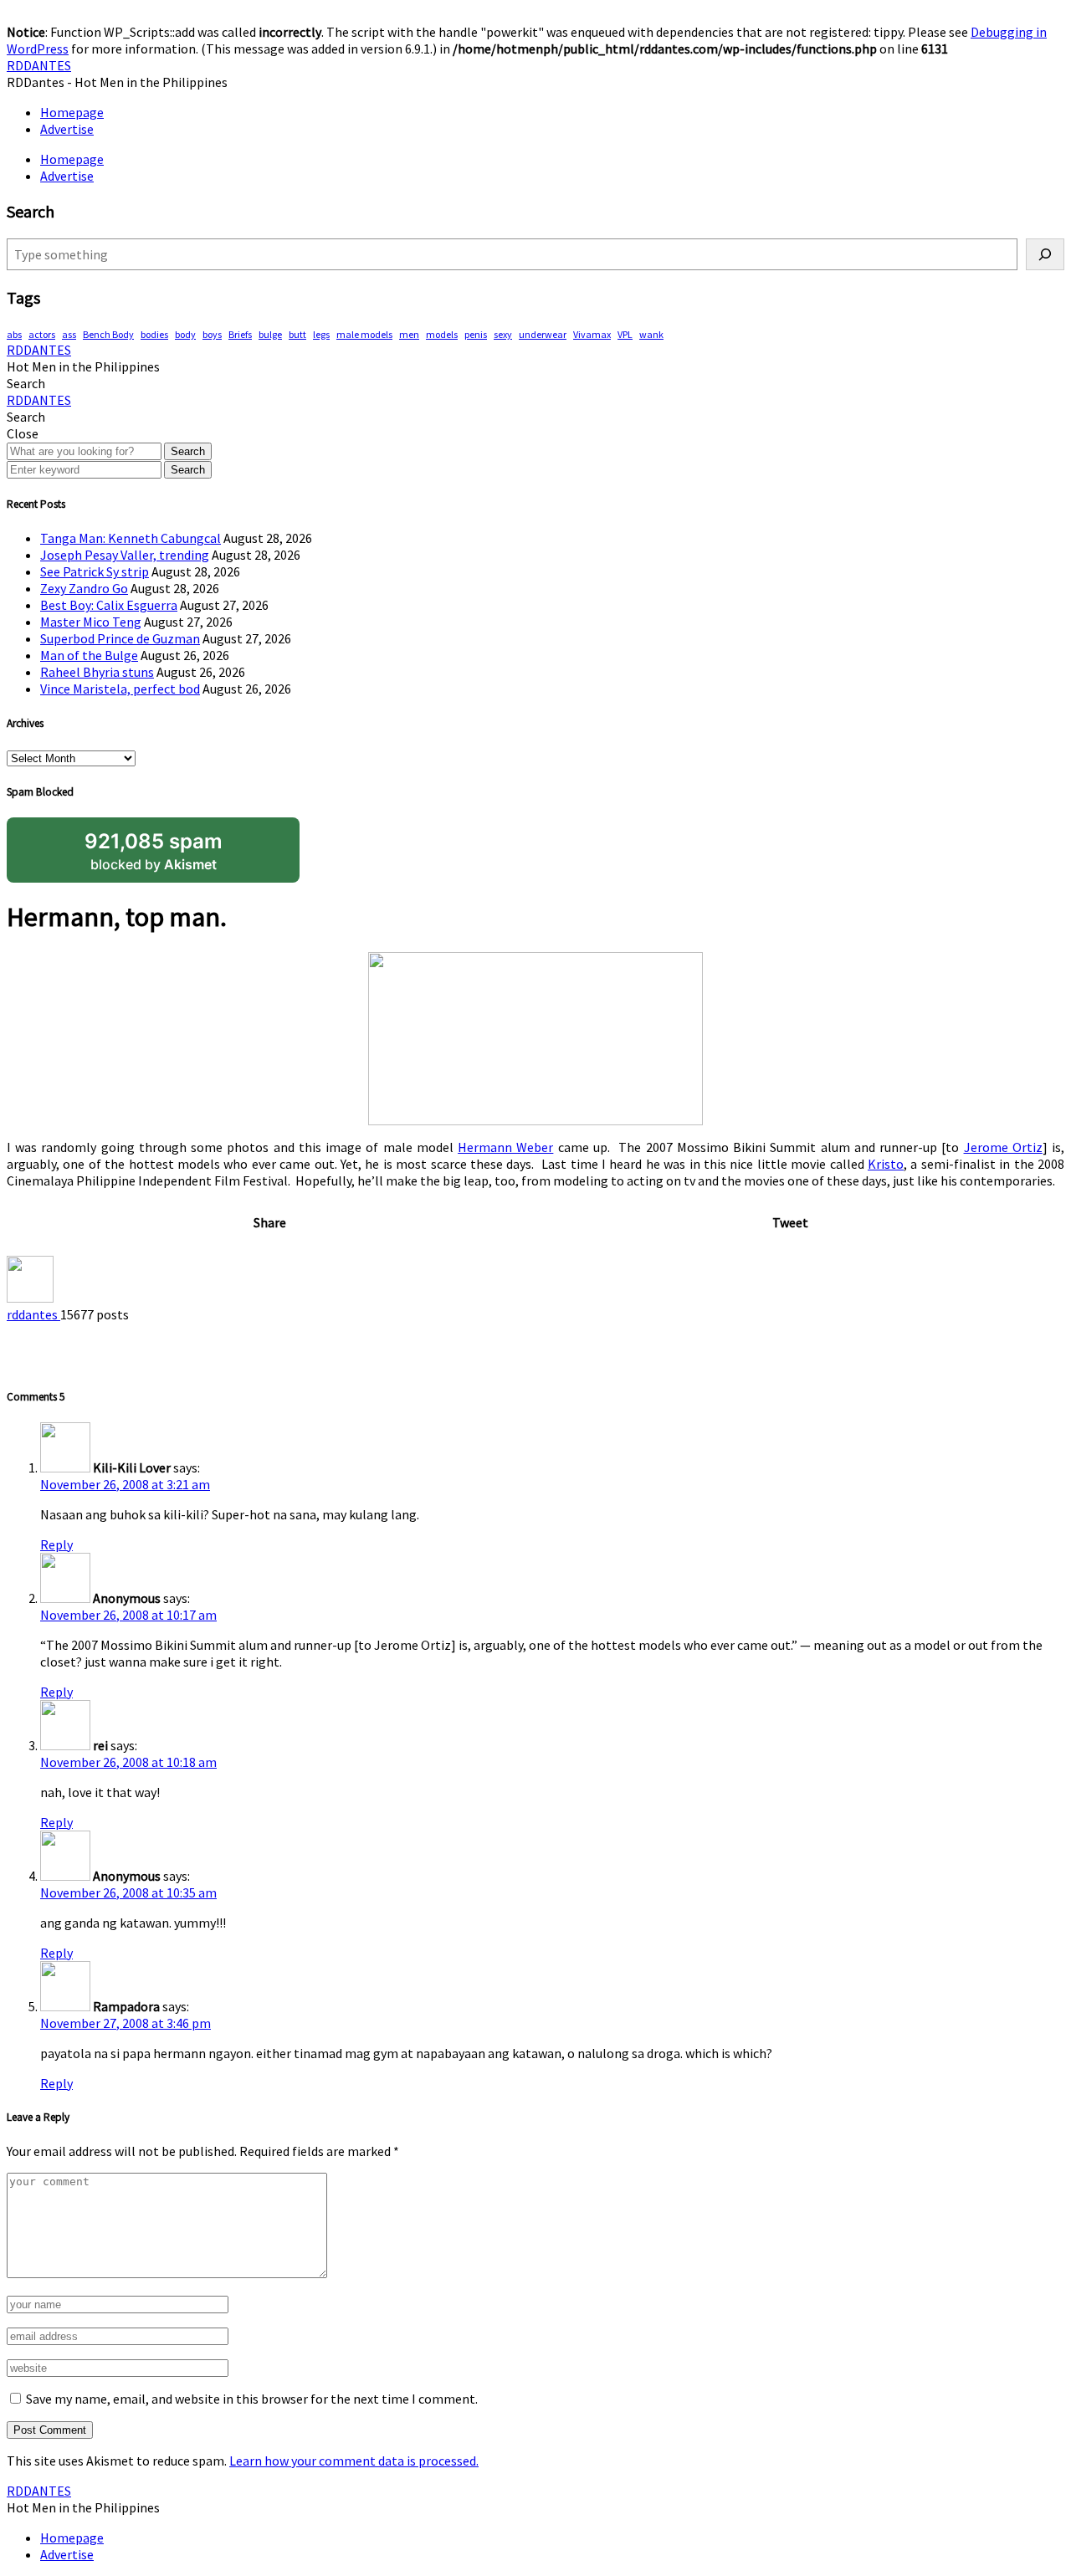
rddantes (33, 1314)
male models (364, 334)
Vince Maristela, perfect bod (120, 689)
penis (476, 334)
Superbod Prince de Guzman (120, 638)
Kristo (886, 1164)
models (442, 334)
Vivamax (592, 334)
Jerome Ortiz (1003, 1147)
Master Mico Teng (91, 622)
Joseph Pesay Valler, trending (125, 555)
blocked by (154, 851)
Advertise (67, 129)
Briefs (240, 334)
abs (14, 334)
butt (297, 334)
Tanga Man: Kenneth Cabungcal (131, 538)
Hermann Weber (505, 1147)
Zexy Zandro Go (84, 588)
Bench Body (108, 334)
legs (321, 334)
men (409, 334)
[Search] (1045, 254)
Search (188, 451)
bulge (270, 334)
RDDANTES (39, 65)
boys (212, 334)
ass (69, 334)
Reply (56, 1544)
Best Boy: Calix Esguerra (109, 605)
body (185, 334)
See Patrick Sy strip (95, 571)
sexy (503, 334)
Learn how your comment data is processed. (354, 2461)
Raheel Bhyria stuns (97, 672)
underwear (543, 334)
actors (42, 334)
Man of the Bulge (89, 655)
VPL (625, 334)
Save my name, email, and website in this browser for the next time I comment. (252, 2399)
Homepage (72, 112)
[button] (26, 383)
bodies (154, 334)
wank (651, 334)
